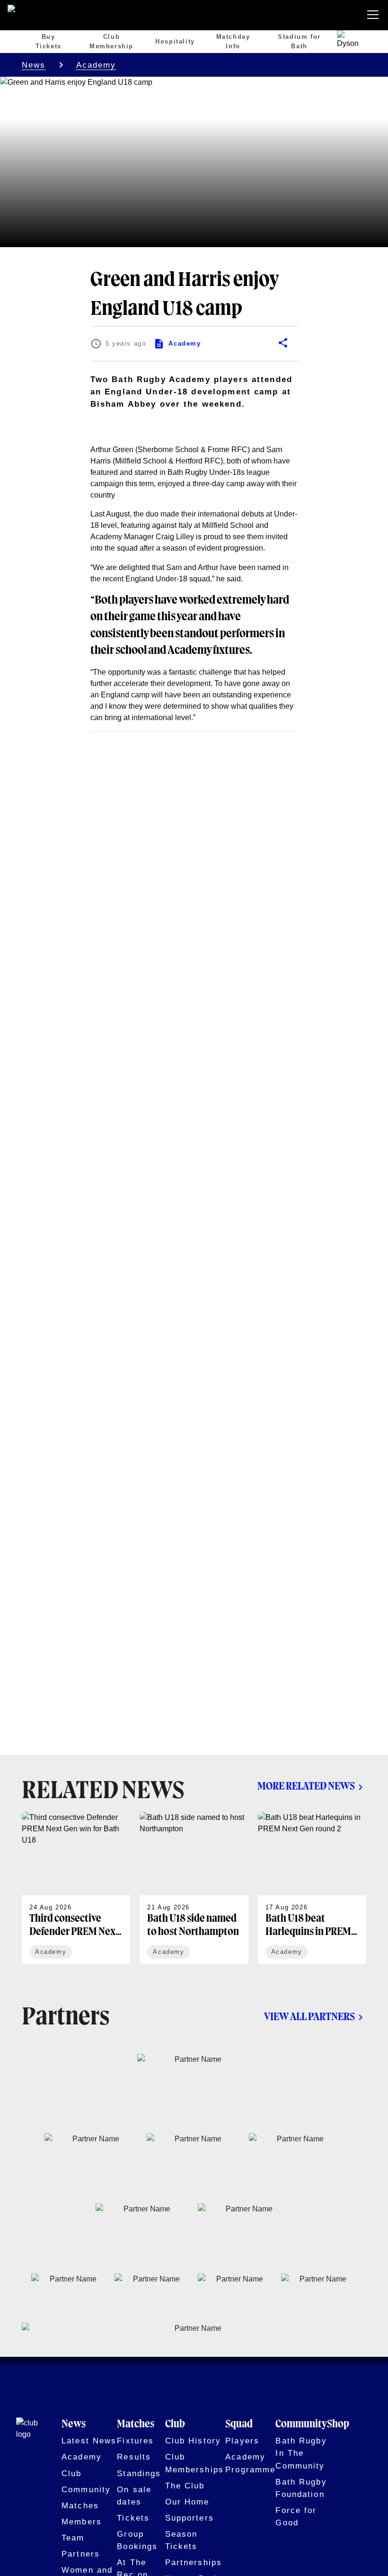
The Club (185, 2486)
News (34, 65)
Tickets (133, 2518)
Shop (338, 2424)
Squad (239, 2424)
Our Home (187, 2502)
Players (242, 2441)
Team (73, 2538)
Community (86, 2489)
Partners (81, 2554)
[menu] (375, 15)
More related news (306, 1787)
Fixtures (135, 2441)
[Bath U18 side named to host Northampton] (194, 1888)
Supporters (190, 2518)
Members (82, 2522)
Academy (96, 65)
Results (134, 2457)
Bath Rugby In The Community (301, 2453)
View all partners (309, 2017)
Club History (193, 2441)
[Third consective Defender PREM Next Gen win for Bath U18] (76, 1888)
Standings (139, 2473)
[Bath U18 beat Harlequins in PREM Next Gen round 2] (312, 1888)
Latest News (89, 2441)
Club (72, 2473)
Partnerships (194, 2562)
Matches (80, 2505)
